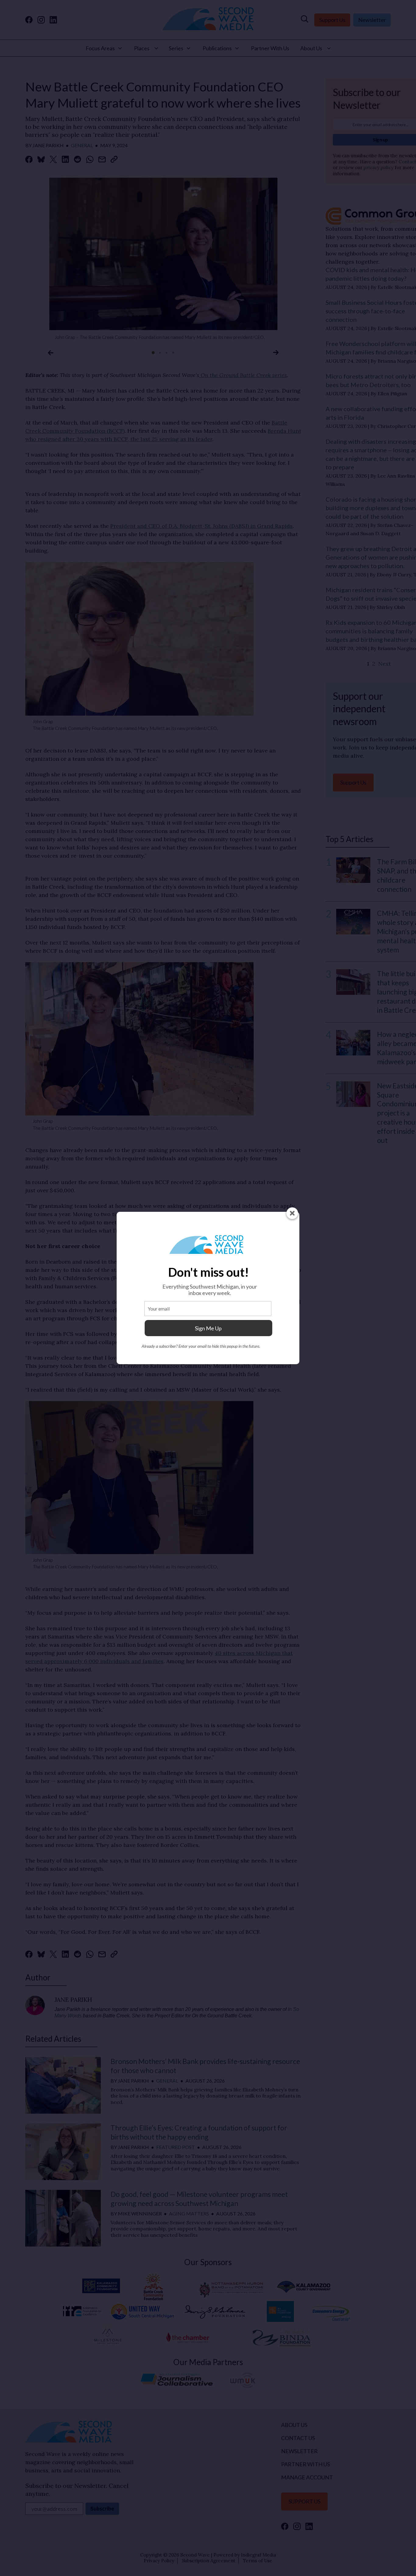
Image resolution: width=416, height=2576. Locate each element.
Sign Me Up (208, 1328)
